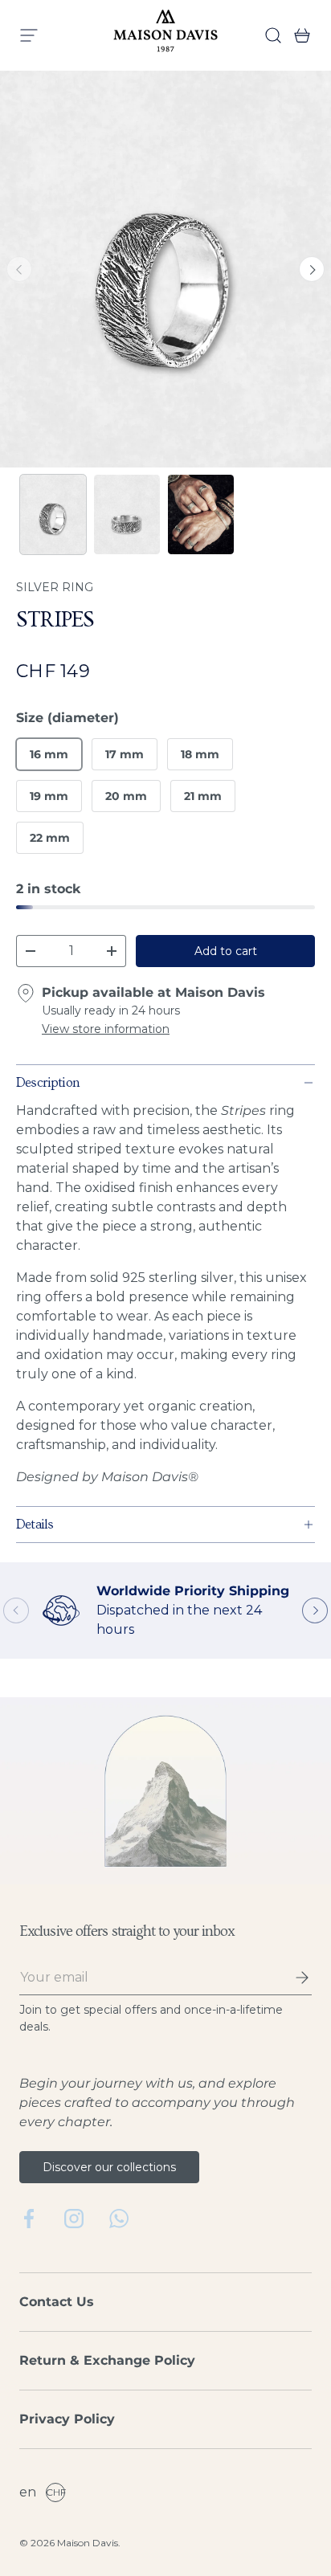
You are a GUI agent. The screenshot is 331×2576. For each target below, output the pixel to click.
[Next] (312, 269)
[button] (297, 35)
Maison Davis (88, 2543)
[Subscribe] (291, 1978)
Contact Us (57, 2302)
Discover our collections (109, 2167)
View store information (106, 1029)
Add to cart (226, 951)
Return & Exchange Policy (107, 2360)
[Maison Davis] (165, 35)
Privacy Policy (67, 2419)
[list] (165, 269)
